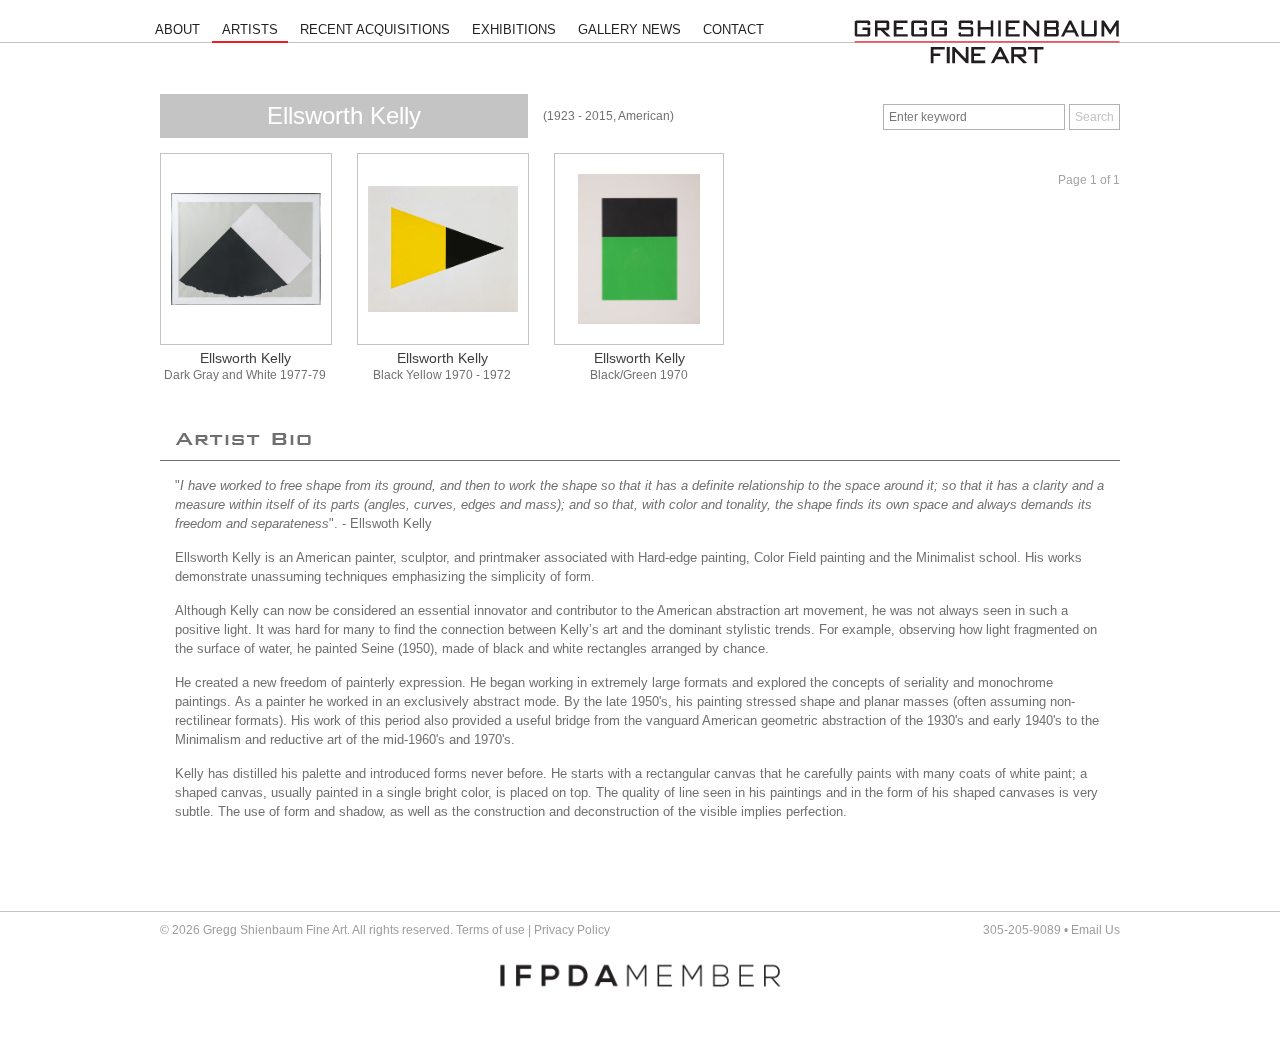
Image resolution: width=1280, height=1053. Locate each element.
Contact (733, 29)
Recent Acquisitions (375, 29)
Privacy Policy (572, 930)
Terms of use (490, 930)
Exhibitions (514, 29)
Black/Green (623, 375)
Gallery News (629, 29)
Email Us (1095, 930)
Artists (250, 29)
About (177, 29)
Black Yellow (407, 375)
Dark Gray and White (220, 375)
